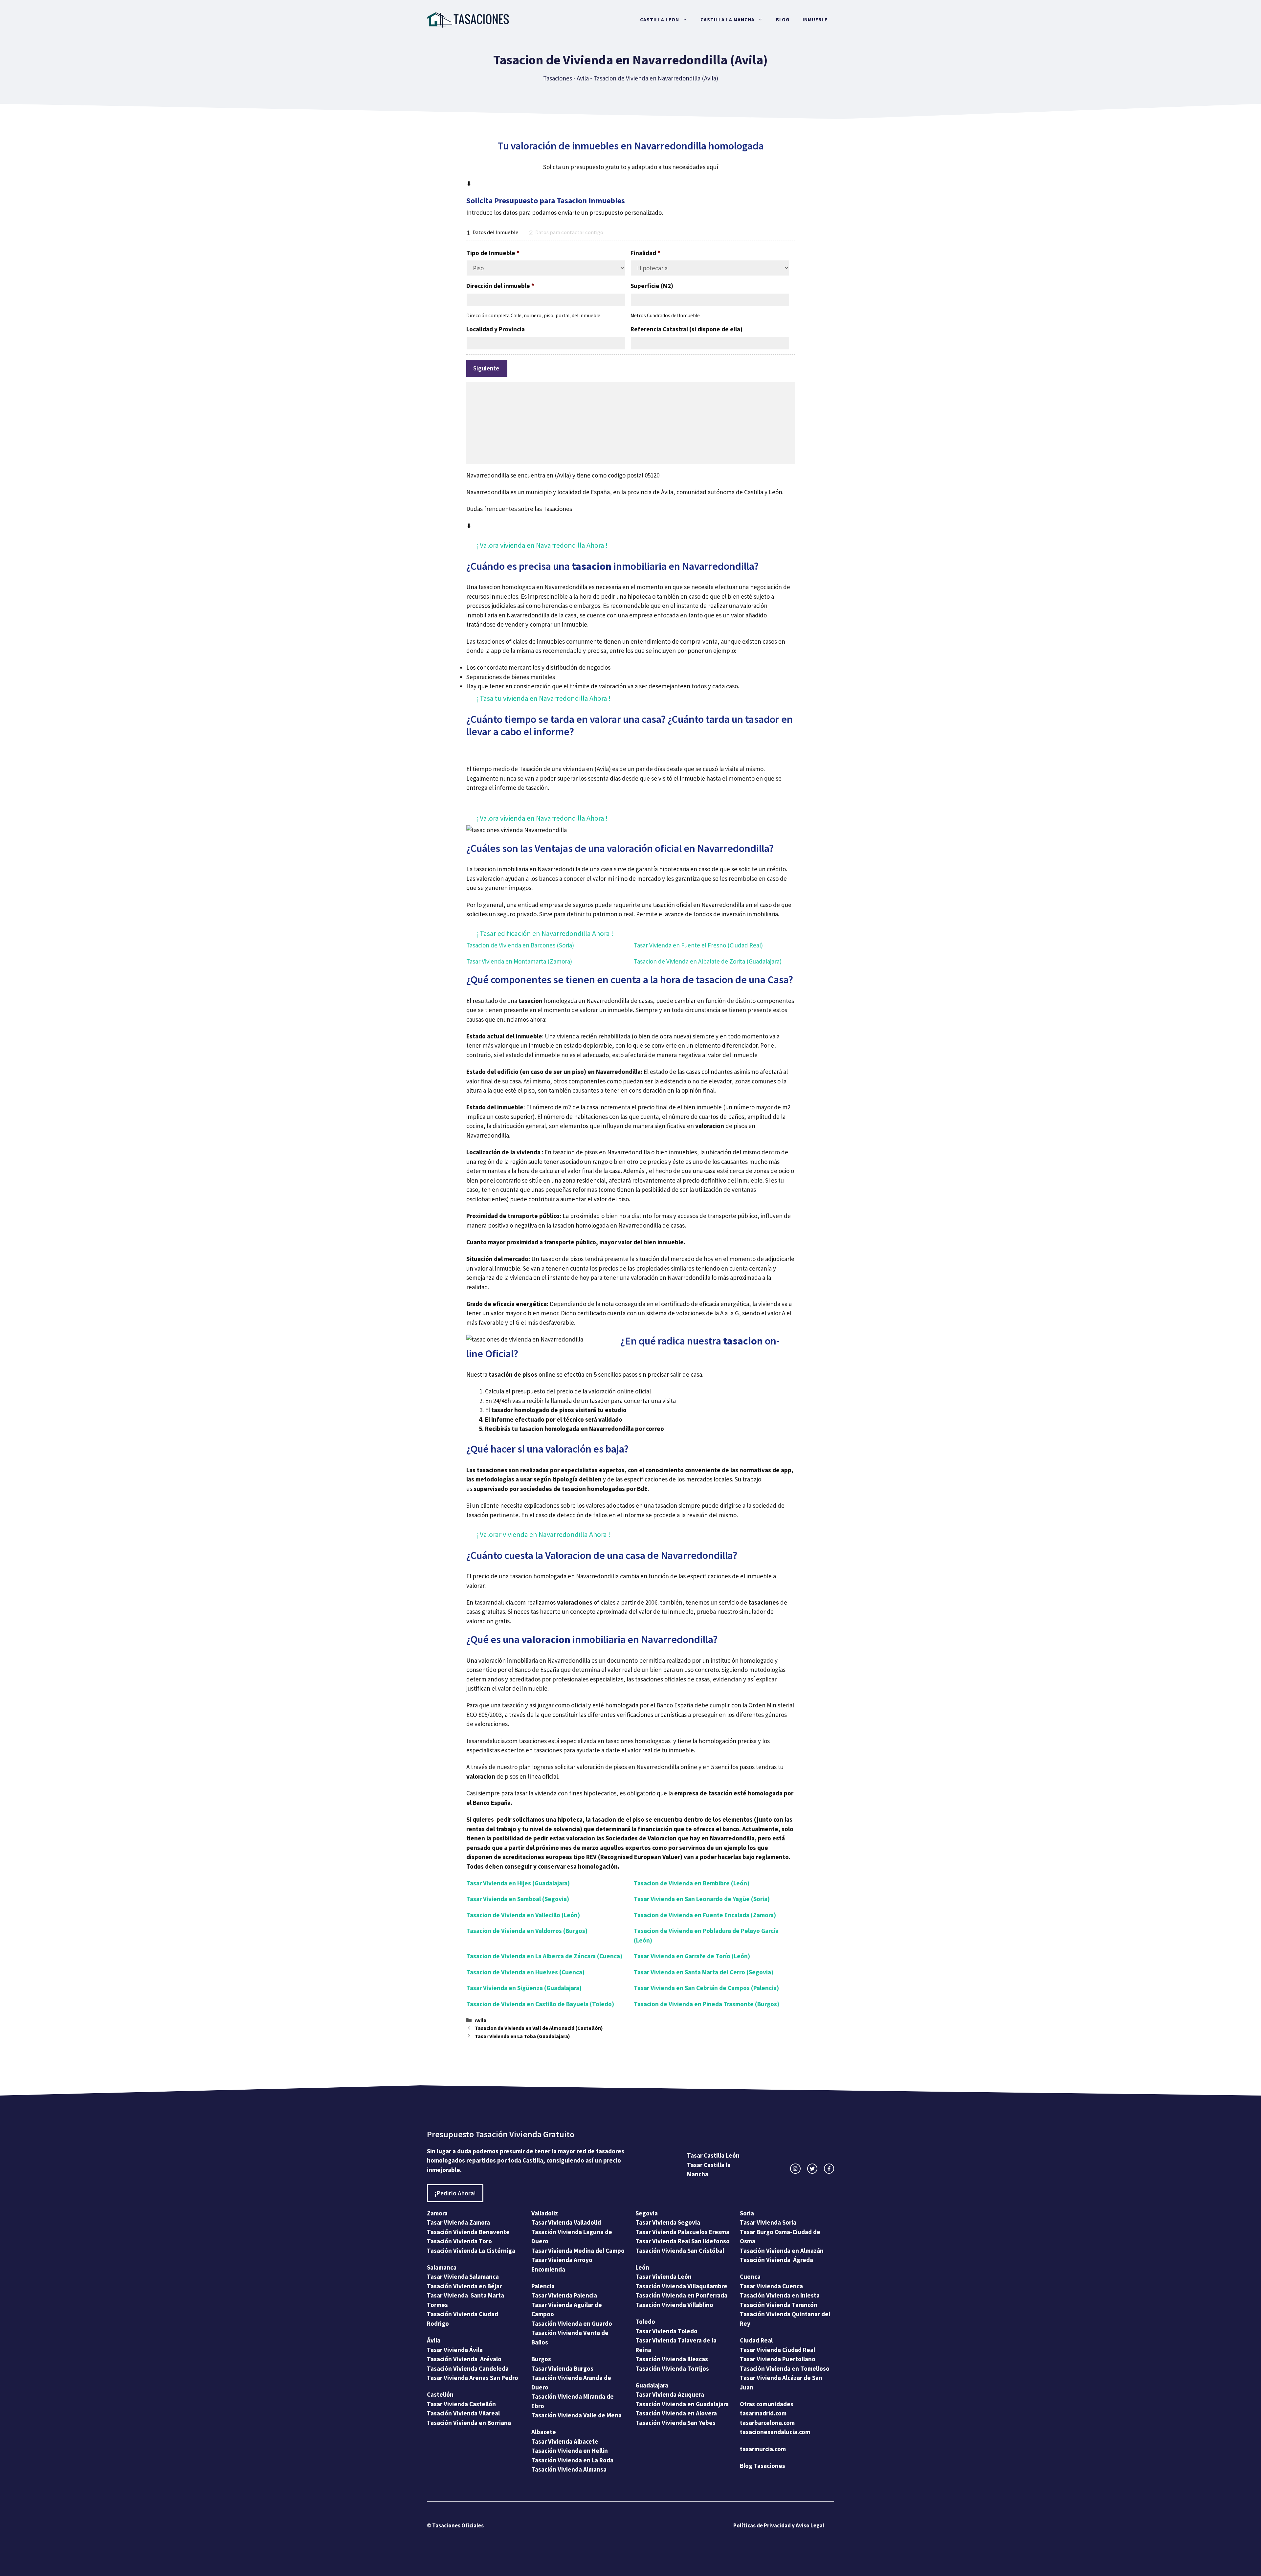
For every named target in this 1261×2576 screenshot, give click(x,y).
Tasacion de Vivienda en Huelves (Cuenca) (525, 1972)
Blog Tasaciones (763, 2466)
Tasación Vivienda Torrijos (672, 2368)
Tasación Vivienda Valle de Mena (576, 2415)
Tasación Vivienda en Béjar (464, 2286)
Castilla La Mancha (728, 20)
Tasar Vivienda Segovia (668, 2222)
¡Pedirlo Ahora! (455, 2193)
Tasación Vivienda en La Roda (572, 2460)
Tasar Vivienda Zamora (458, 2222)
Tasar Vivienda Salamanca (463, 2276)
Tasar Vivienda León (664, 2276)
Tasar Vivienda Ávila (455, 2350)
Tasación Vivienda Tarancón (779, 2305)
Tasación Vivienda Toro (459, 2241)
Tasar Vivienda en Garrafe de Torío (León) (692, 1956)
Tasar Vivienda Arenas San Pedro (473, 2378)
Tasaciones (558, 78)
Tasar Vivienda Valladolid (566, 2222)
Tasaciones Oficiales (457, 2525)
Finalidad (645, 253)
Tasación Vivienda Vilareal (463, 2413)
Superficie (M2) (652, 286)
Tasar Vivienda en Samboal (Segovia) (518, 1899)
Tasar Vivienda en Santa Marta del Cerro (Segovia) (704, 1972)
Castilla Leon (660, 20)
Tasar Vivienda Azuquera (670, 2394)
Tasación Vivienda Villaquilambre (681, 2286)
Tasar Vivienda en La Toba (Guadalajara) (522, 2036)
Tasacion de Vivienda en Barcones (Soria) (520, 945)
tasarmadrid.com (763, 2413)
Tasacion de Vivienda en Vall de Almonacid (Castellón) (539, 2028)
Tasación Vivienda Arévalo (464, 2359)
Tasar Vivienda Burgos (562, 2368)
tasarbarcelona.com (767, 2423)
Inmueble (815, 20)
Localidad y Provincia (496, 329)
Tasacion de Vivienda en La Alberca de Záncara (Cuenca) (544, 1956)
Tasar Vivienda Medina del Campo (578, 2251)
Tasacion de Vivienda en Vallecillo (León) (523, 1915)
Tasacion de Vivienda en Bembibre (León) (692, 1883)
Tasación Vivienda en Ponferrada (681, 2295)
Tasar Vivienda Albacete (565, 2441)
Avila (583, 78)
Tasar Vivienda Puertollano (778, 2359)
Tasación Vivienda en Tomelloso (785, 2368)
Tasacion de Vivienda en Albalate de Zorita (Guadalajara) (708, 961)
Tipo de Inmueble (493, 253)
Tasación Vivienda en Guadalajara (682, 2404)
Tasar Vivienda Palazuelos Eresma (682, 2232)
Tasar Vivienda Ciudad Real (777, 2350)
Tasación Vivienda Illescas (672, 2359)
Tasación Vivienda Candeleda (468, 2368)
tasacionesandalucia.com (775, 2432)
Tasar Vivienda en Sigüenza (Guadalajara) (524, 1988)
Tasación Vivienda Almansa (569, 2469)
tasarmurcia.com (763, 2449)
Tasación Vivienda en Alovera (676, 2413)
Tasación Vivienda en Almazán (782, 2251)
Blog (783, 20)
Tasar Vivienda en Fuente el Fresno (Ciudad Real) (698, 945)
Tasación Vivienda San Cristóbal (680, 2251)
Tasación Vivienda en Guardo (572, 2323)
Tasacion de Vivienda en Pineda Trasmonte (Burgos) (707, 2004)
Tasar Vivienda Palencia (564, 2295)
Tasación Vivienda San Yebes (675, 2423)
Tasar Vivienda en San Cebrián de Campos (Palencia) (706, 1988)
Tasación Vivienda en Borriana (469, 2423)
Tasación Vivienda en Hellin (570, 2451)
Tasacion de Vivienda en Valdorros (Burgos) (527, 1931)
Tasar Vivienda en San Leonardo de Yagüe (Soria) (702, 1899)
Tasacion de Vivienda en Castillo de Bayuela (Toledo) (540, 2004)
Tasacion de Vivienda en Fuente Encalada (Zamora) (705, 1915)
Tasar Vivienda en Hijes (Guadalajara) (518, 1883)
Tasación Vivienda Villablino (674, 2305)
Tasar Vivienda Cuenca (771, 2286)
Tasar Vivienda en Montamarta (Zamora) (519, 961)
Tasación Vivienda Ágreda (776, 2260)
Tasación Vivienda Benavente (468, 2232)
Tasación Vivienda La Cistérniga (471, 2251)
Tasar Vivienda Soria (768, 2222)
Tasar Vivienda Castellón (461, 2404)
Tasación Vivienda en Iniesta (780, 2295)
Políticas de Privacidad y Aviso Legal (779, 2525)
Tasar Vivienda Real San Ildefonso (683, 2241)
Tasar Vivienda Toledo (666, 2331)
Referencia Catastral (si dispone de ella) (686, 329)
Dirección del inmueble (500, 286)
